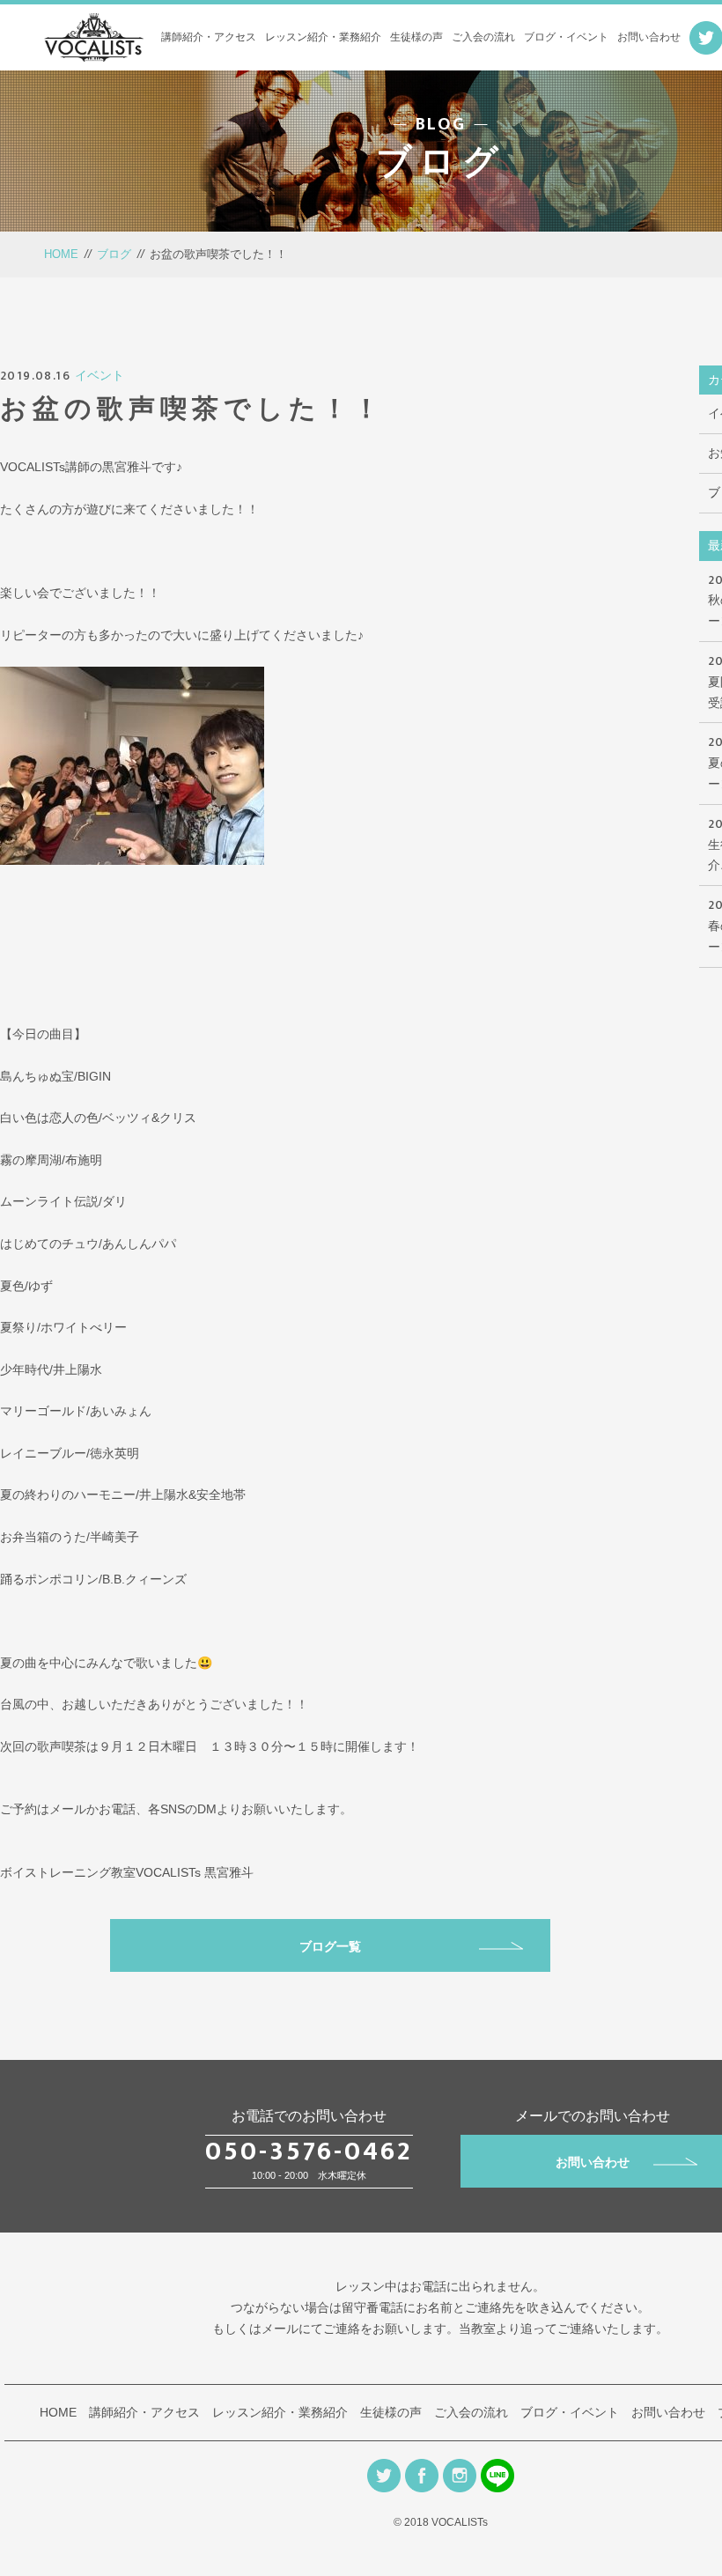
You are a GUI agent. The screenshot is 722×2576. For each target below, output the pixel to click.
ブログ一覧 (330, 1946)
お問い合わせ (649, 37)
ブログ (114, 254)
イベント (99, 375)
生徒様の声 (416, 37)
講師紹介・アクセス (209, 37)
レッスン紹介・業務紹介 (323, 37)
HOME (61, 254)
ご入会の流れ (483, 37)
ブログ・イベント (566, 37)
